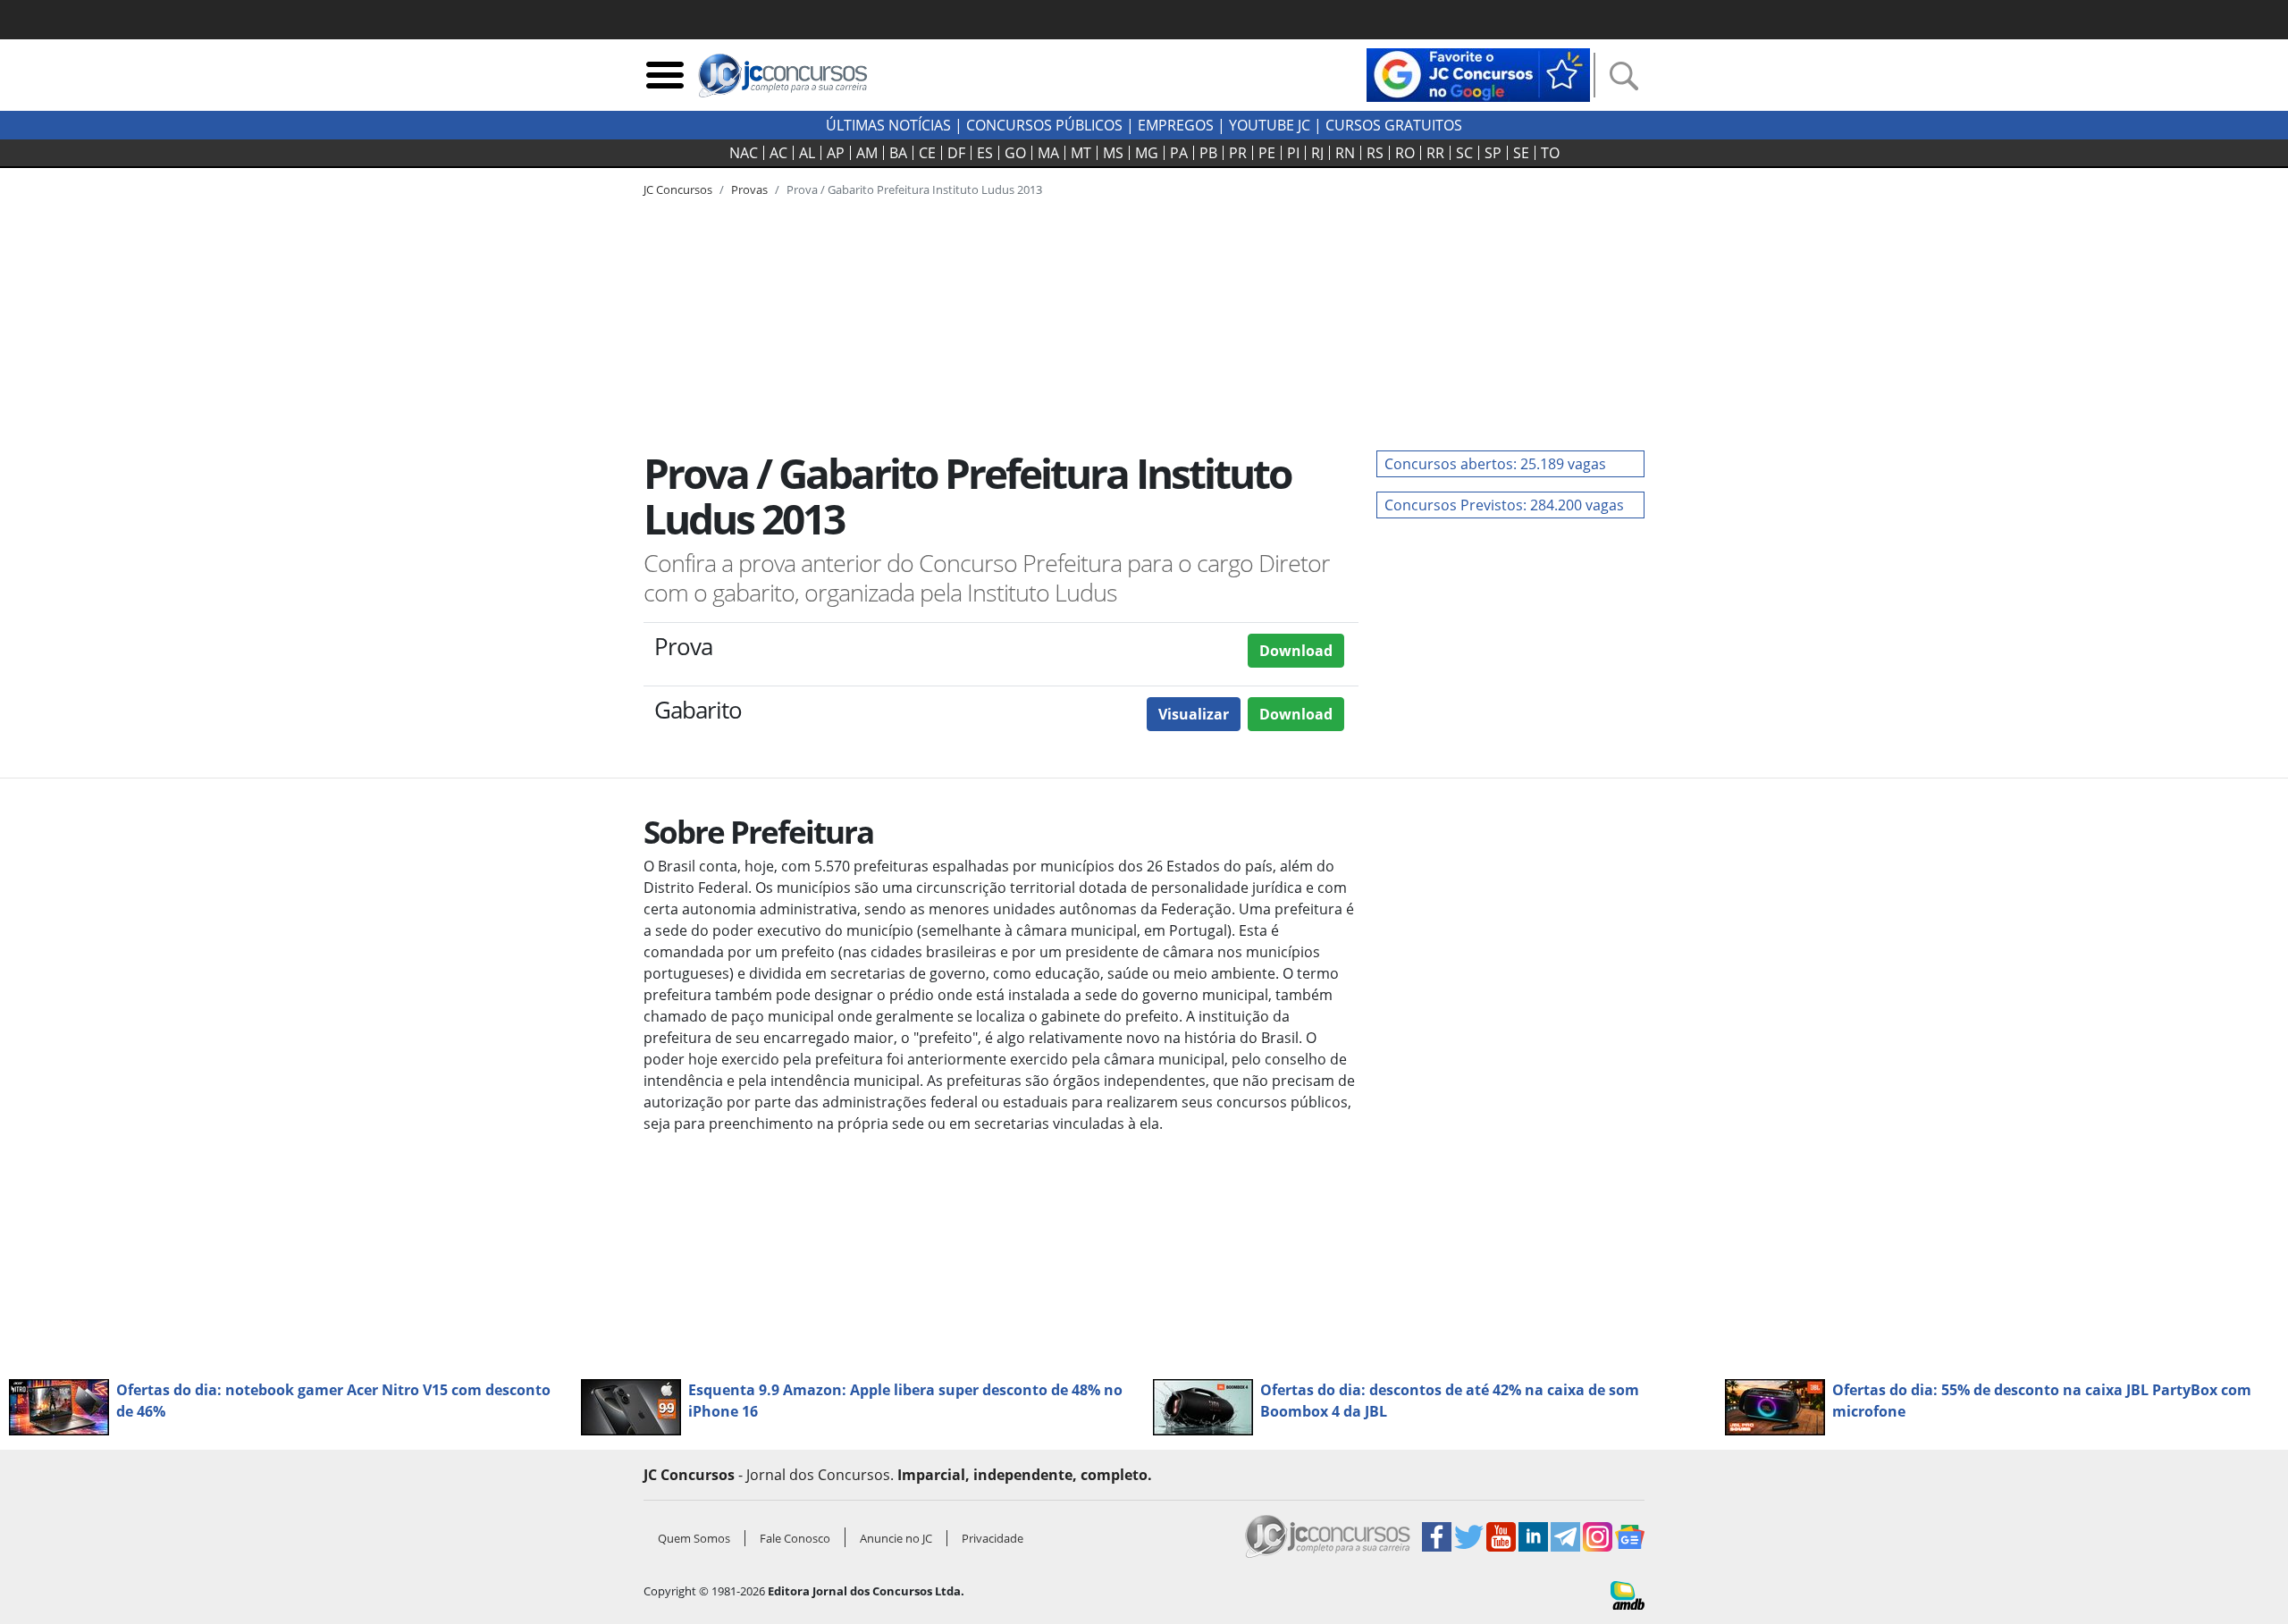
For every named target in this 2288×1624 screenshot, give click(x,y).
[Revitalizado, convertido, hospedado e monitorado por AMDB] (1628, 1594)
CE (927, 153)
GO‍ (1015, 153)
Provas (749, 189)
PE (1267, 153)
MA (1048, 153)
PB (1208, 153)
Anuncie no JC (896, 1538)
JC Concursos (678, 189)
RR (1435, 153)
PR (1238, 153)
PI (1293, 153)
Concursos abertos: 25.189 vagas (1495, 464)
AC (778, 153)
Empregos (1176, 125)
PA (1179, 153)
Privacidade (993, 1538)
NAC (744, 153)
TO (1550, 153)
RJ (1317, 153)
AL (807, 153)
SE (1521, 153)
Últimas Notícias (888, 125)
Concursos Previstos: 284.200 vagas (1504, 505)
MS (1113, 153)
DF (956, 153)
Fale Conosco (795, 1538)
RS (1375, 153)
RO (1405, 153)
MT (1081, 153)
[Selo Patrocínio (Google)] (1478, 73)
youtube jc (1270, 125)
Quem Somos (694, 1538)
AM (867, 153)
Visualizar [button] (1194, 714)
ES (985, 153)
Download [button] (1296, 651)
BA (898, 153)
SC (1464, 153)
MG (1147, 153)
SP (1493, 153)
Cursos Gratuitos (1394, 125)
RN (1345, 153)
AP (836, 153)
